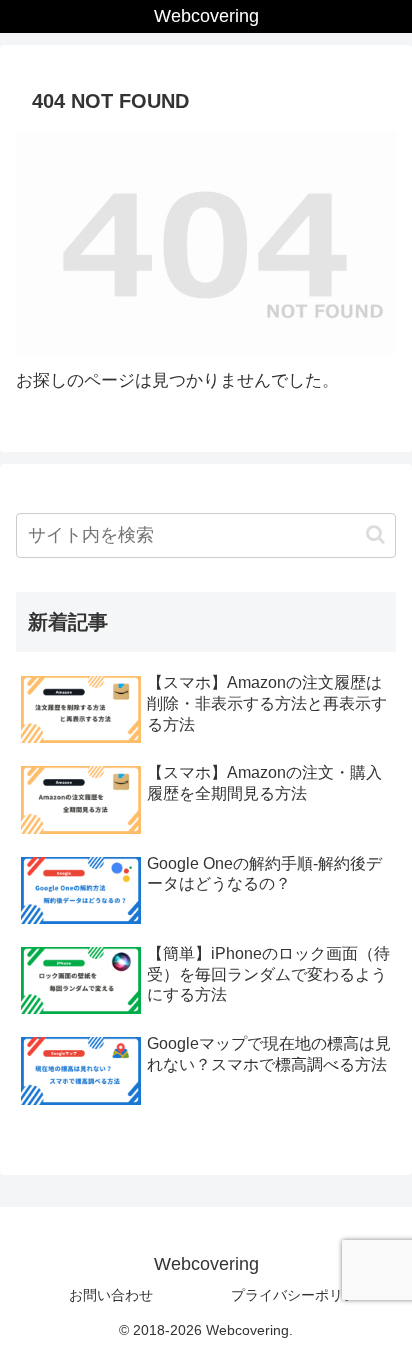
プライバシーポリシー (301, 1295)
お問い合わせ (111, 1295)
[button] (375, 534)
